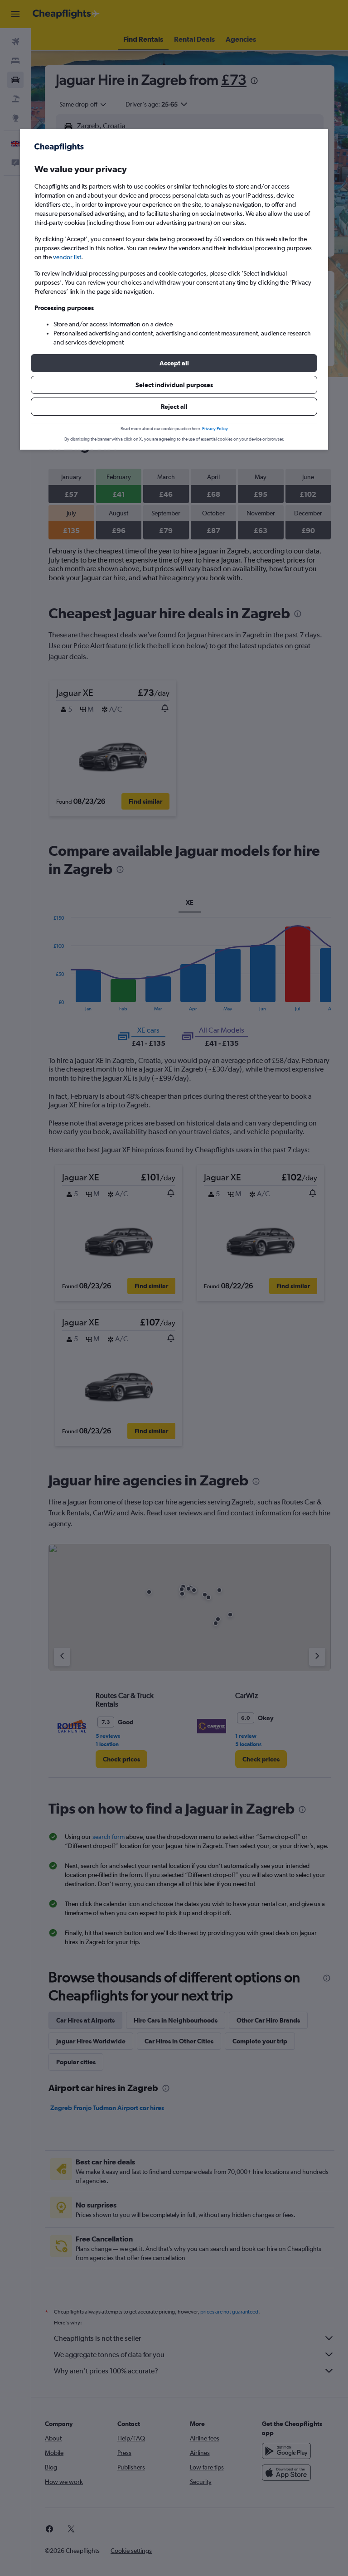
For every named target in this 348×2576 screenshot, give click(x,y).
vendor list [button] (67, 257)
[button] (174, 363)
